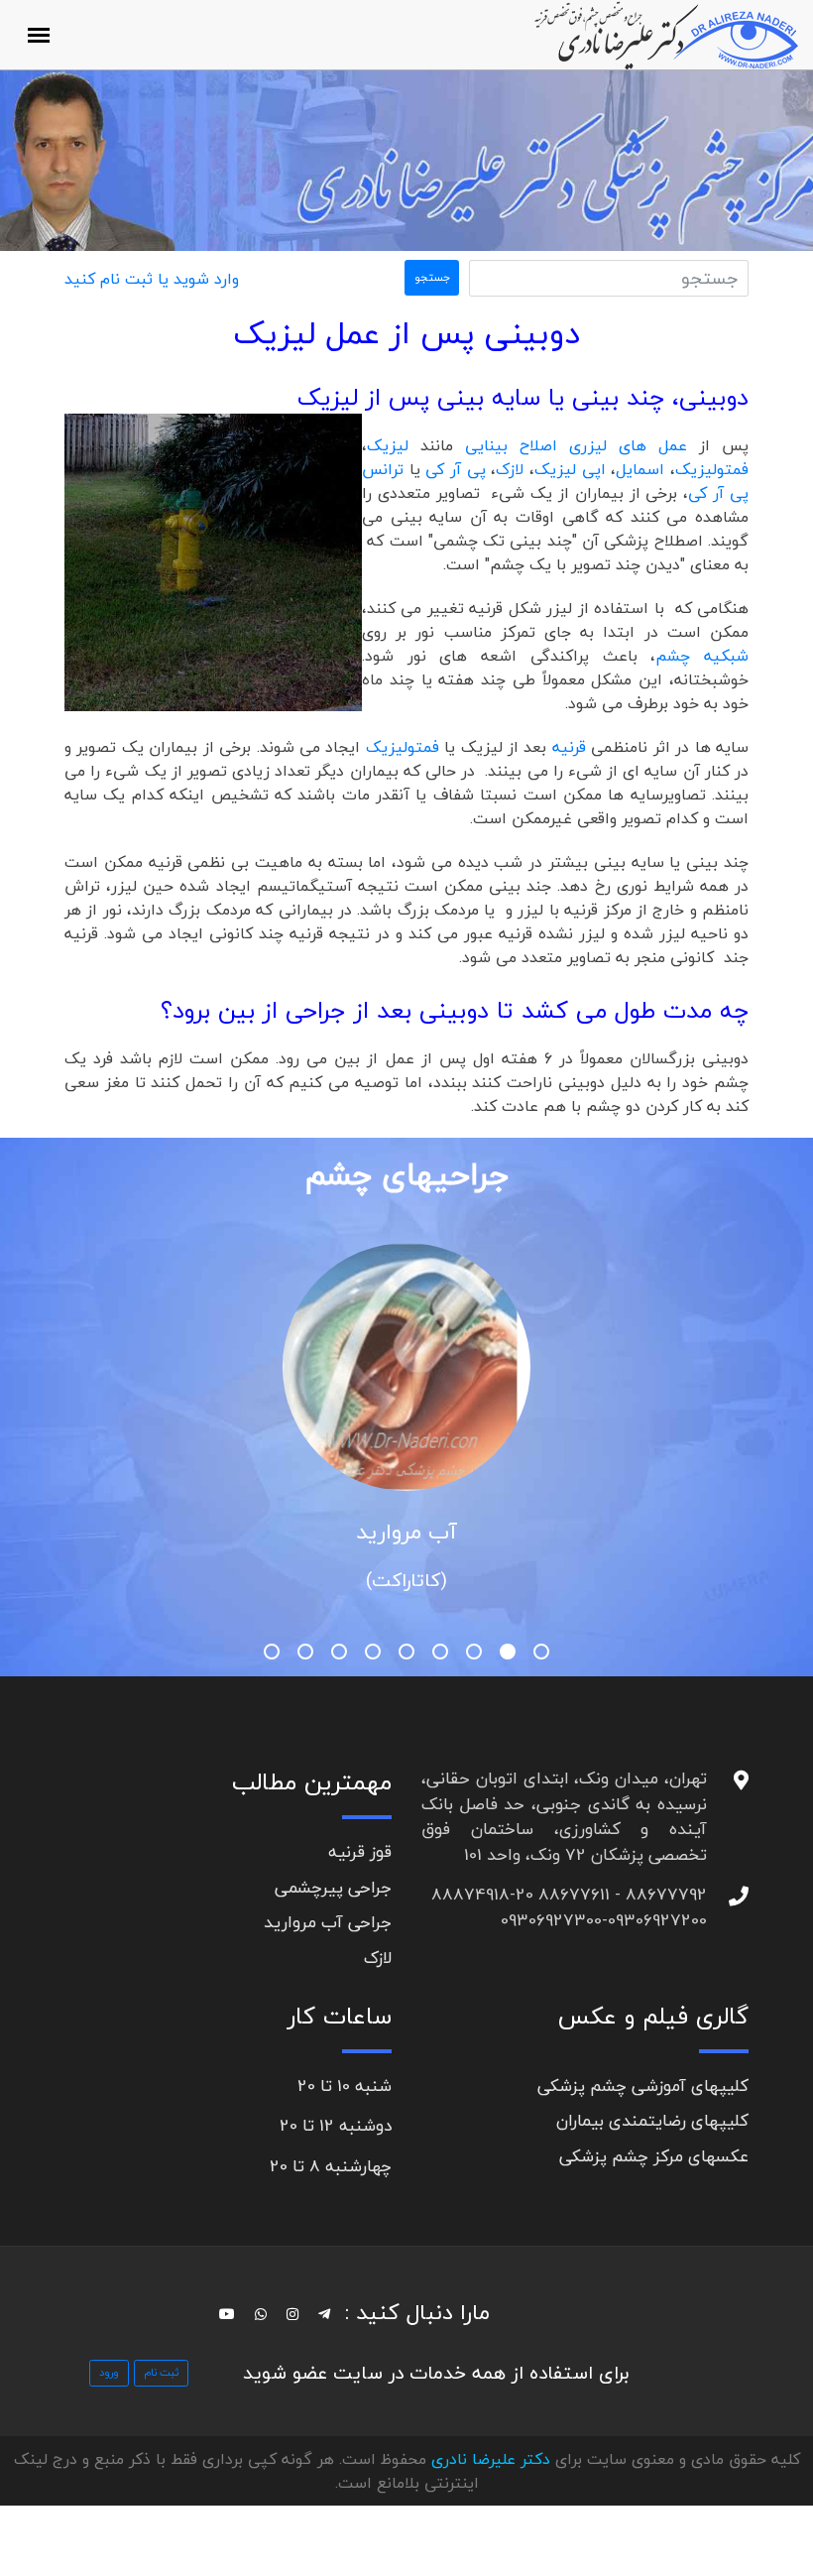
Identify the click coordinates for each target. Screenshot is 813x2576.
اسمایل (640, 469)
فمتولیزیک (712, 469)
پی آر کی (458, 469)
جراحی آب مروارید (328, 1922)
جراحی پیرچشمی (333, 1887)
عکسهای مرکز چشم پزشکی (654, 2156)
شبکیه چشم (702, 656)
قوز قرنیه (360, 1851)
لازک (510, 469)
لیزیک (394, 445)
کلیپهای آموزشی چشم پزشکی (643, 2085)
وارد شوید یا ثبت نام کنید (152, 279)
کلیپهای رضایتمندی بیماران (652, 2120)
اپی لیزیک (573, 469)
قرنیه (572, 747)
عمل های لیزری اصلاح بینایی (576, 445)
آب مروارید (406, 1532)
